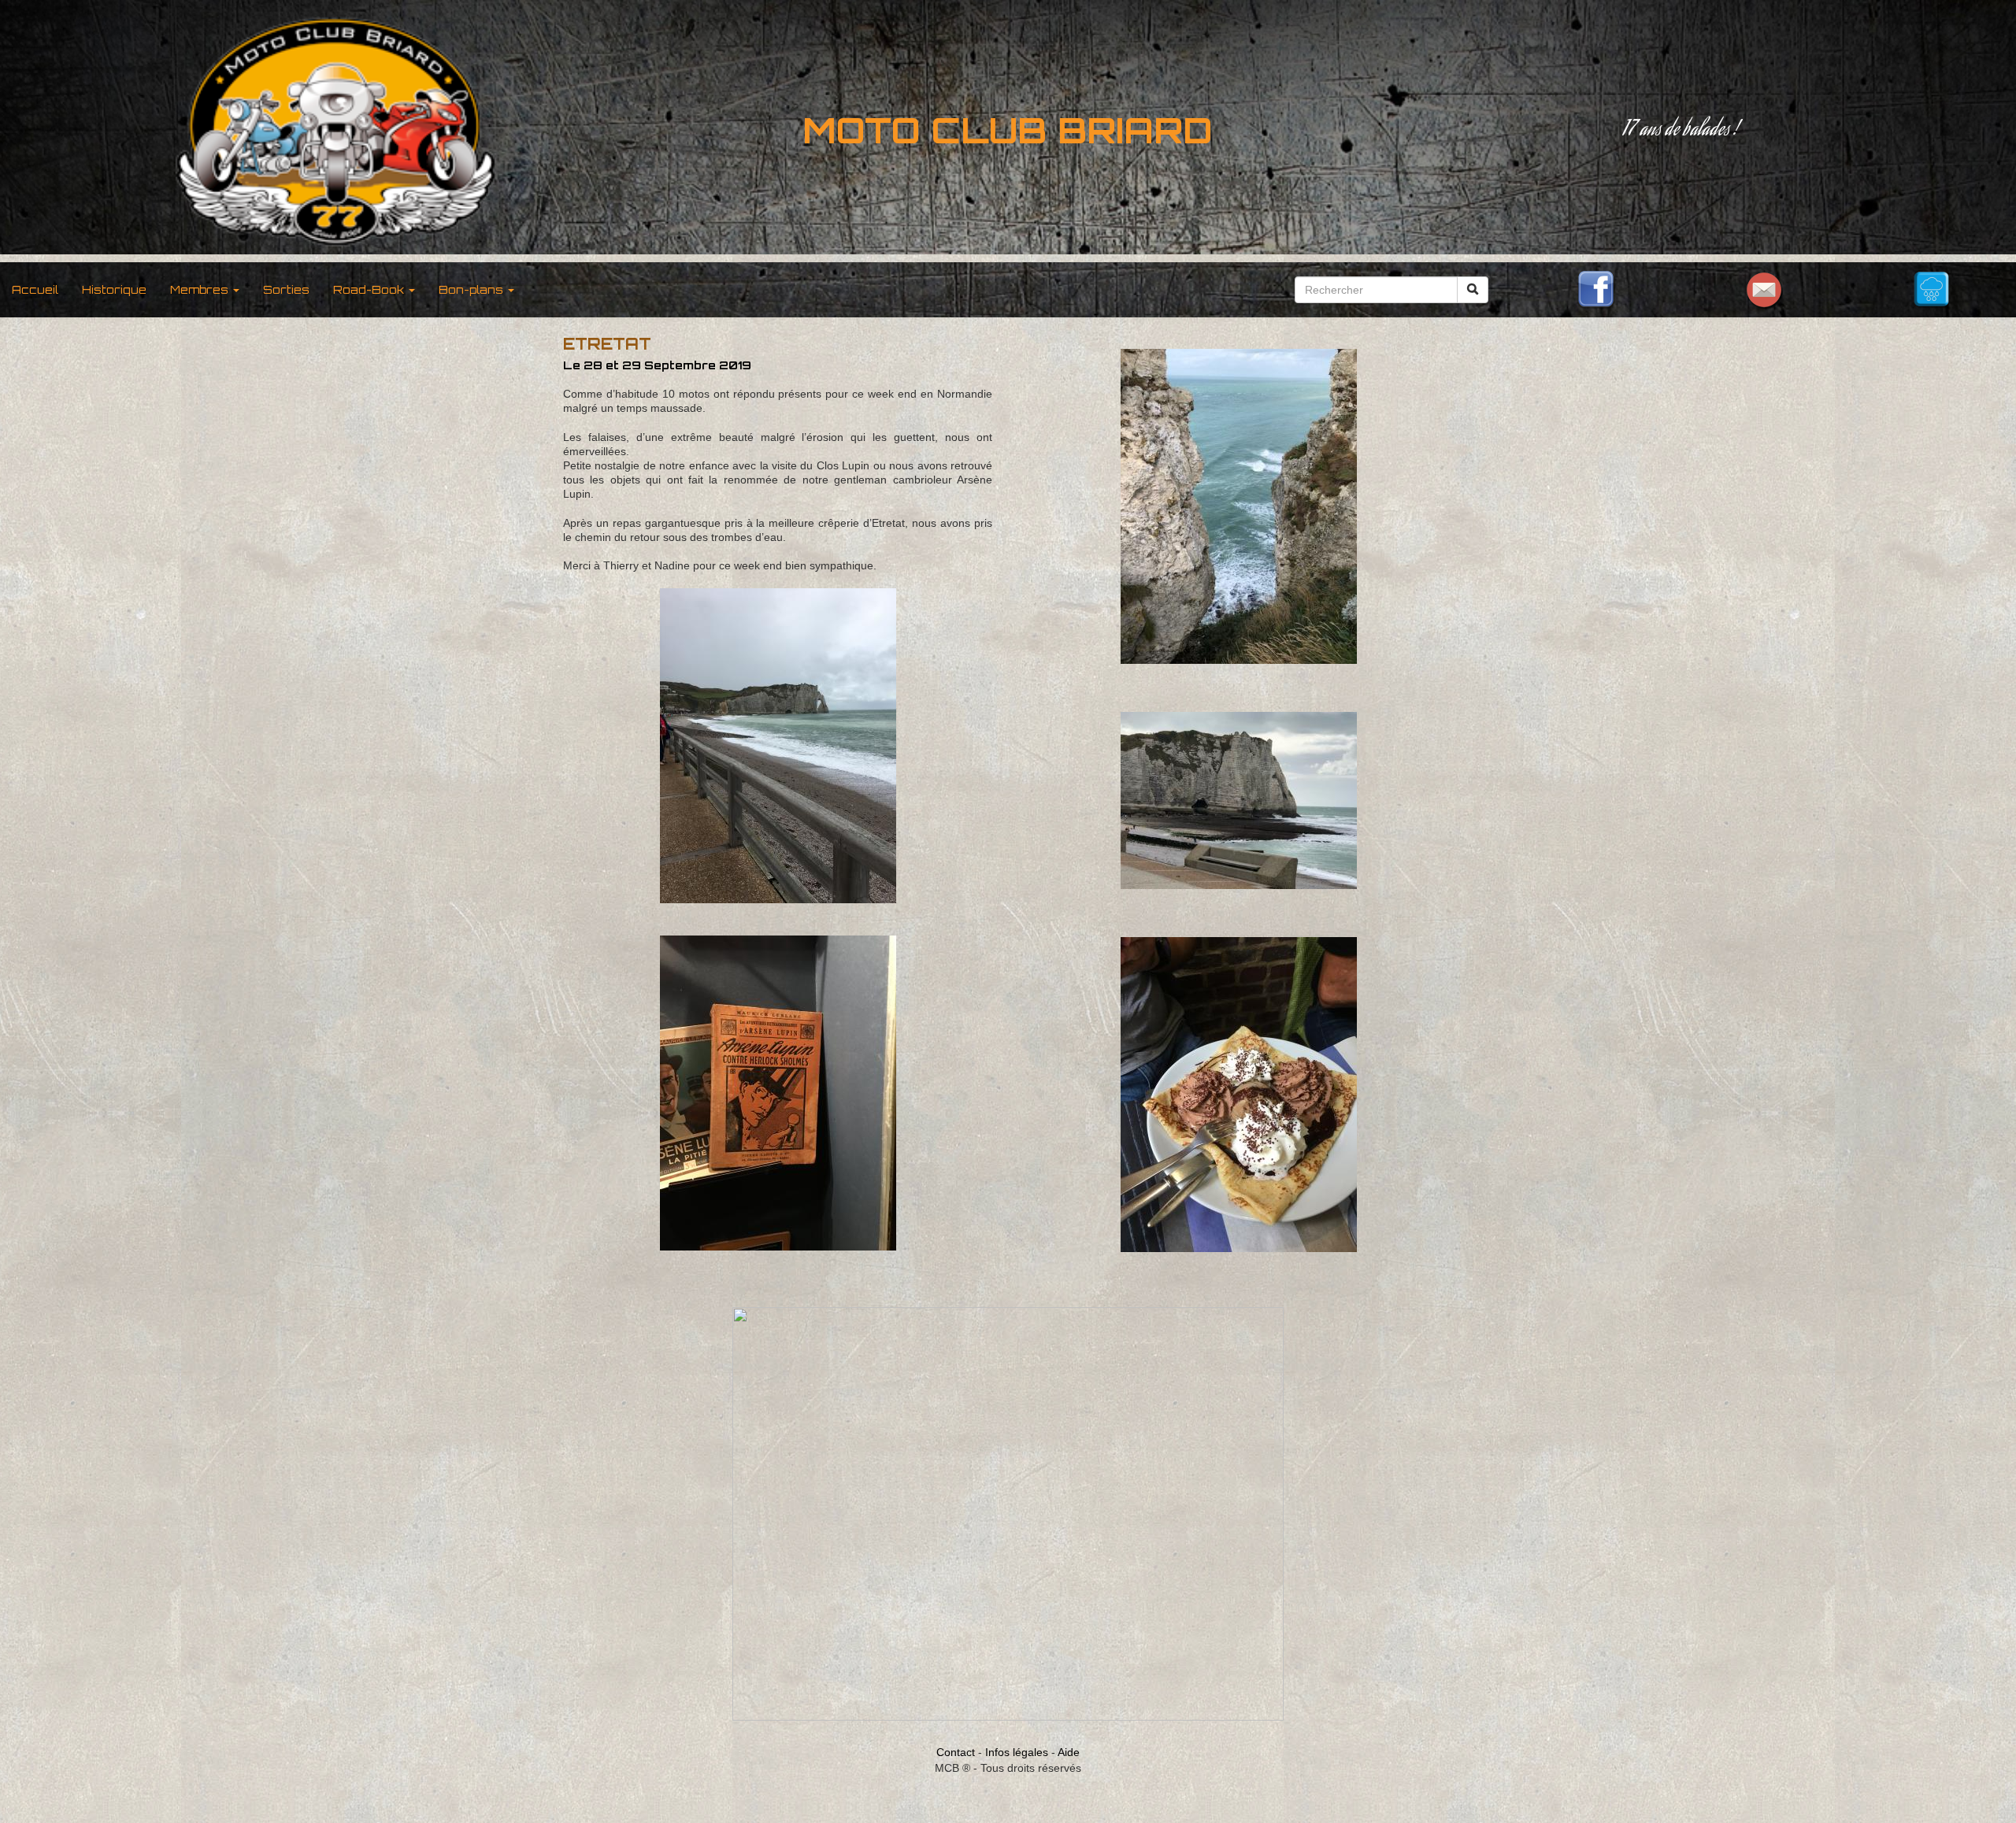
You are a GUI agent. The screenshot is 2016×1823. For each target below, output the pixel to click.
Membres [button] (201, 289)
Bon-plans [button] (472, 289)
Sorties (286, 289)
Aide (1069, 1752)
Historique (114, 289)
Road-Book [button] (370, 289)
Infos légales (1017, 1752)
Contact (956, 1752)
